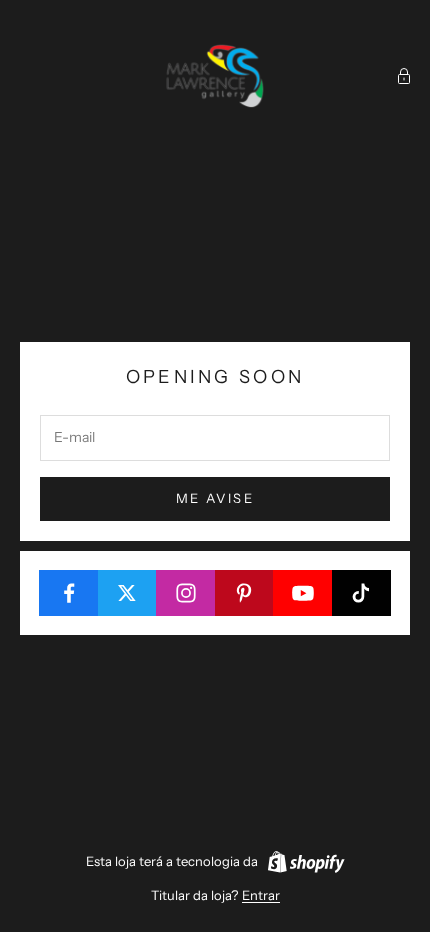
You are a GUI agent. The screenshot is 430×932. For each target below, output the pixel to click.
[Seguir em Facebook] (69, 593)
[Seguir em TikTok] (362, 593)
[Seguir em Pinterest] (245, 593)
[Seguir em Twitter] (128, 593)
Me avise (215, 498)
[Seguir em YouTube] (303, 593)
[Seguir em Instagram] (186, 593)
